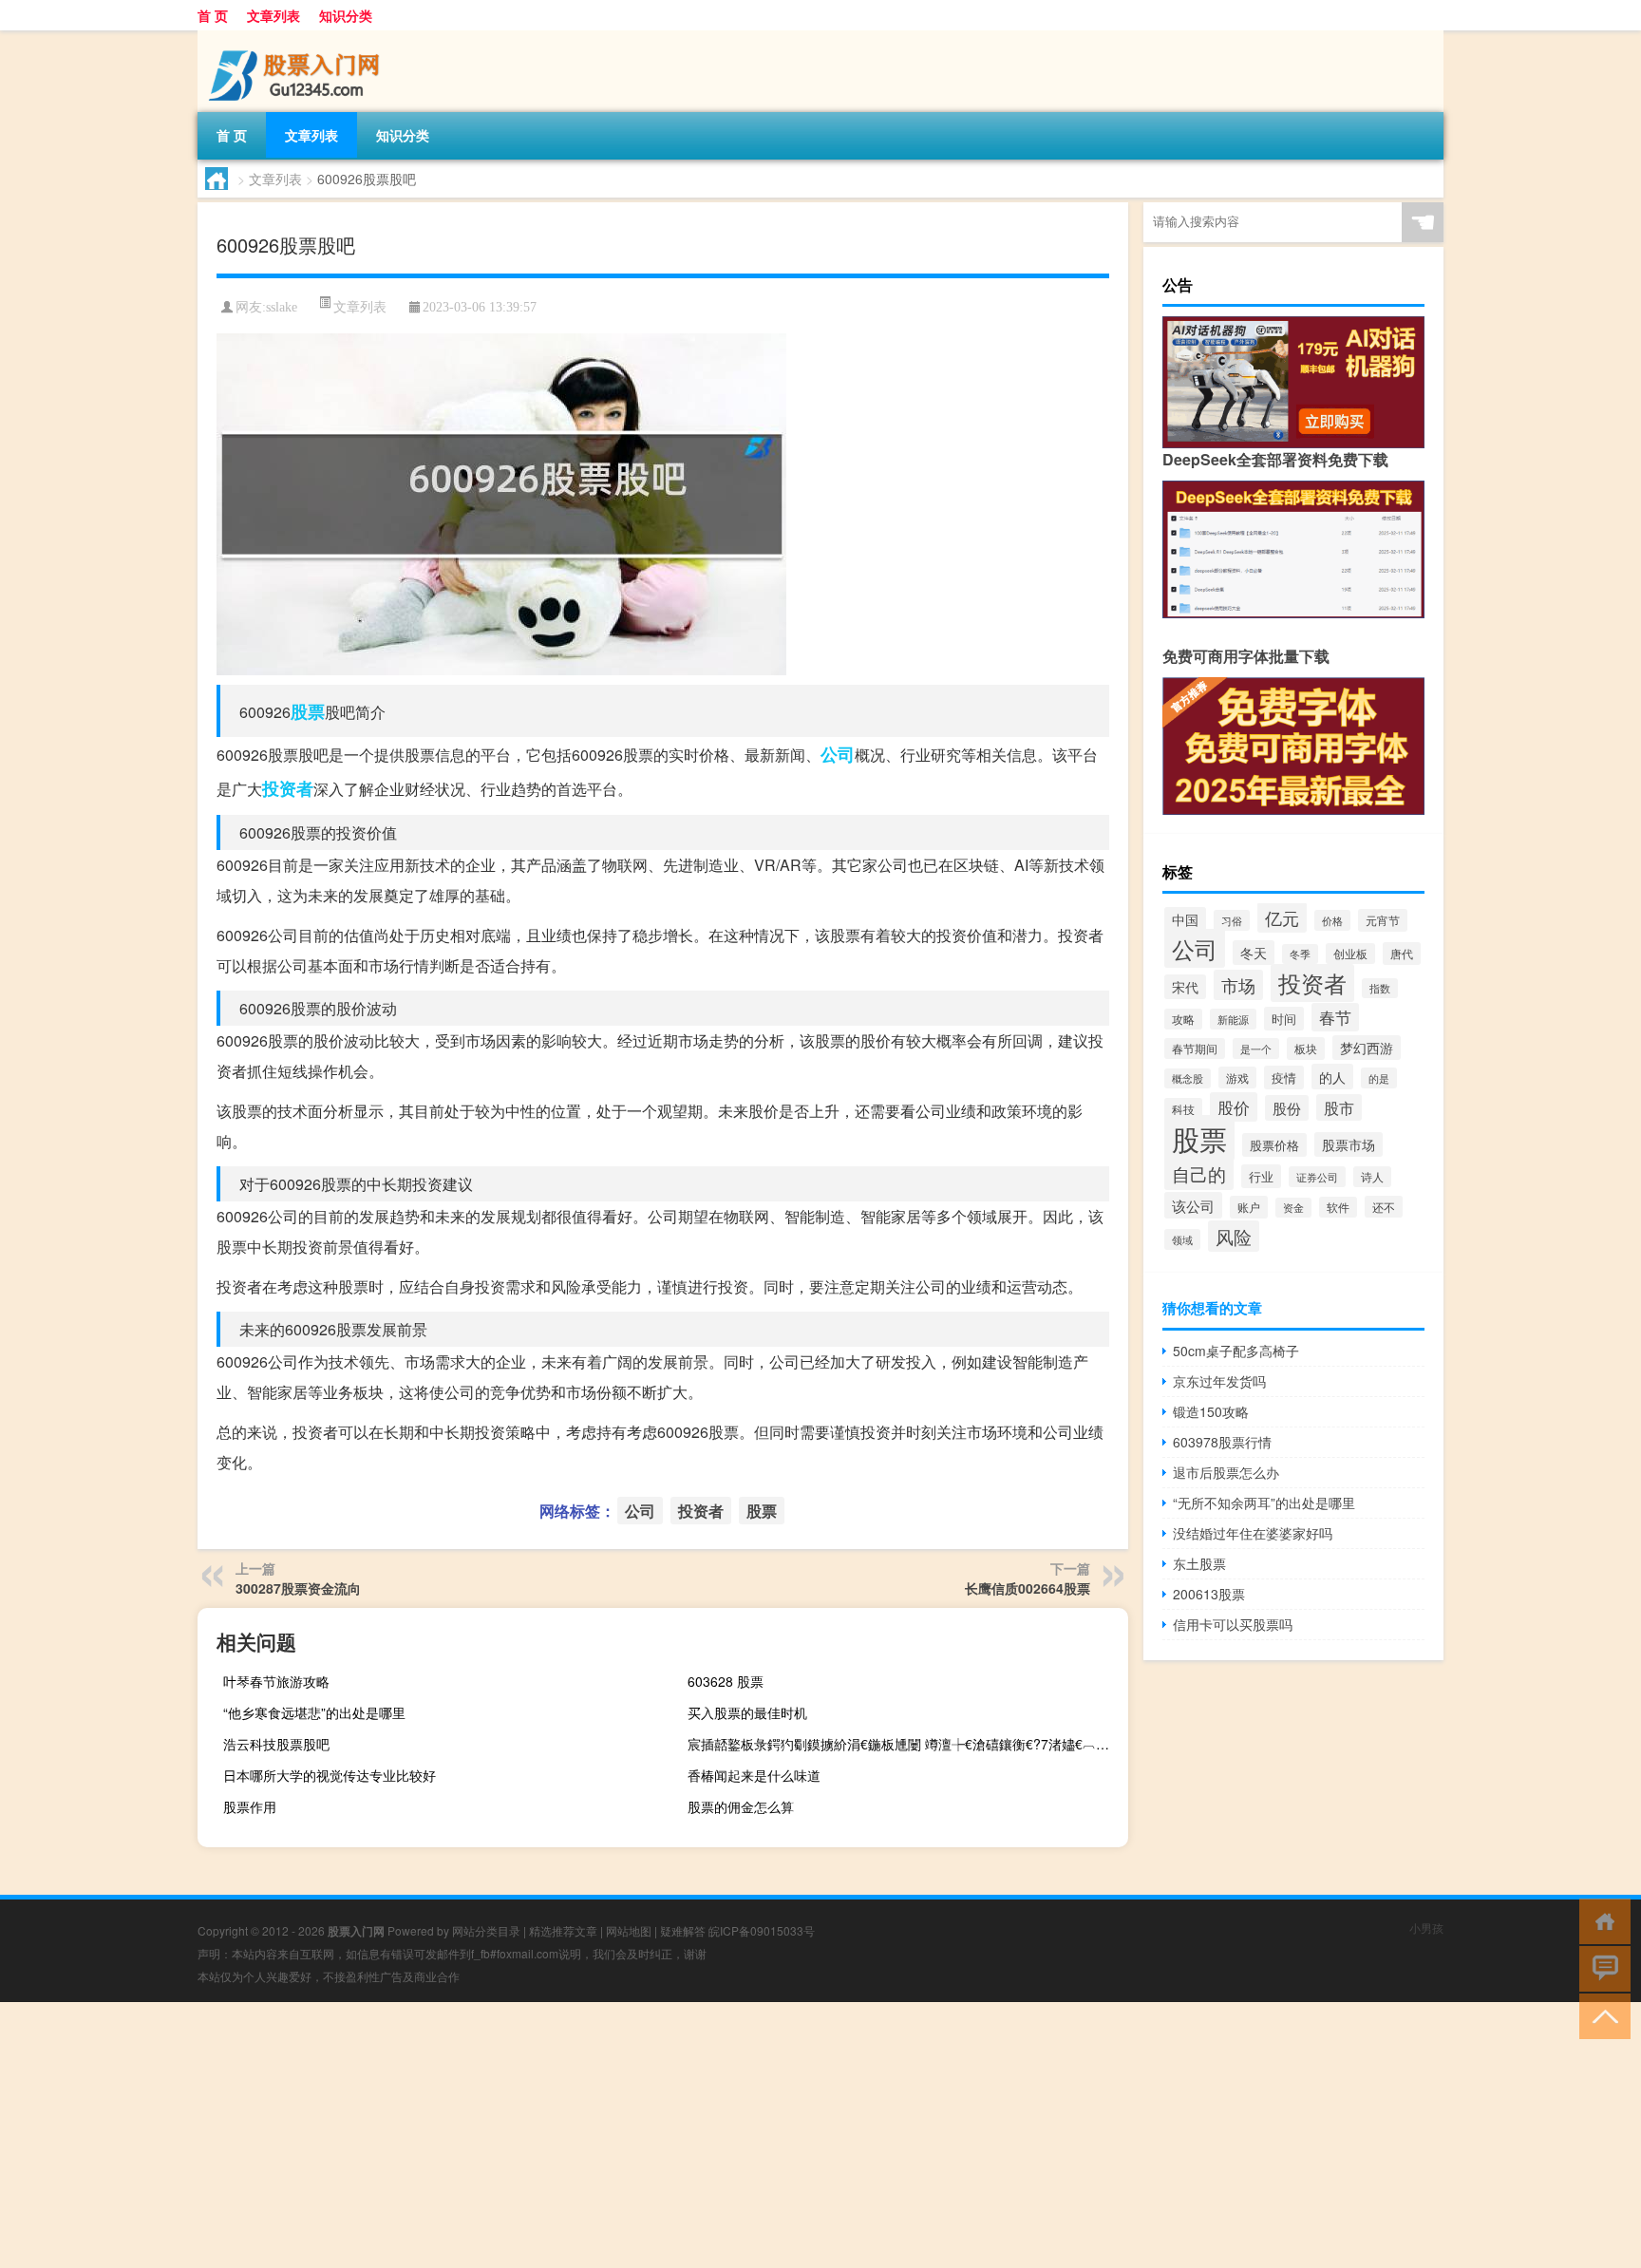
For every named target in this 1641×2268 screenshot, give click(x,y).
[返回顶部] (1601, 2015)
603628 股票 (726, 1681)
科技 (1183, 1109)
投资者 (288, 788)
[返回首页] (1601, 1920)
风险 (1234, 1236)
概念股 (1188, 1078)
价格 (1332, 920)
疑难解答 (683, 1930)
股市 (1339, 1107)
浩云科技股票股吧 (276, 1744)
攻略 (1183, 1019)
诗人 (1372, 1177)
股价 (1234, 1107)
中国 (1185, 919)
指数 (1380, 988)
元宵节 (1383, 920)
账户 (1249, 1207)
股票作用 (250, 1806)
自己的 (1199, 1174)
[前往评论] (1601, 1967)
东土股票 (1199, 1563)
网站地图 (629, 1930)
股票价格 (1274, 1145)
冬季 (1300, 954)
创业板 (1350, 954)
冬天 (1254, 953)
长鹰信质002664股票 (1028, 1588)
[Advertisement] (570, 2135)
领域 (1182, 1239)
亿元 (1282, 917)
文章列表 (273, 15)
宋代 (1185, 987)
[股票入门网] (297, 37)
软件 (1338, 1207)
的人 (1332, 1077)
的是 (1379, 1078)
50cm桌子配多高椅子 (1236, 1351)
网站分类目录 (486, 1930)
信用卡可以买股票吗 (1233, 1624)
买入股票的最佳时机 (747, 1712)
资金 (1293, 1208)
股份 (1287, 1108)
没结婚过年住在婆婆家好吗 (1253, 1533)
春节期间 (1195, 1049)
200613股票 (1209, 1594)
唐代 (1402, 954)
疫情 (1284, 1077)
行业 (1261, 1176)
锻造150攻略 (1211, 1411)
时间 (1284, 1019)
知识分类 (346, 15)
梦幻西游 (1367, 1048)
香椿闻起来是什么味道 (754, 1775)
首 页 (213, 15)
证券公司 (1317, 1177)
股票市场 (1349, 1144)
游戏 (1237, 1077)
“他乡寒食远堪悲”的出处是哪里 (314, 1712)
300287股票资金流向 (298, 1588)
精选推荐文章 (563, 1930)
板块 (1306, 1049)
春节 (1335, 1017)
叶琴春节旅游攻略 (276, 1681)
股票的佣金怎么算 (741, 1806)
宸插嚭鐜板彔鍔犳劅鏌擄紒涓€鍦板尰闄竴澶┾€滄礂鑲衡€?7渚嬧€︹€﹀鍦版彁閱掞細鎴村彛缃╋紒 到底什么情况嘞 (905, 1744)
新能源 (1233, 1019)
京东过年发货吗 (1219, 1381)
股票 (308, 711)
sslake (282, 307)
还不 (1384, 1207)
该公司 (1193, 1205)
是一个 (1256, 1049)
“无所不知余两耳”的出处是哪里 (1264, 1503)
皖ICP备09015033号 (762, 1930)
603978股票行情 (1222, 1442)
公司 (838, 754)
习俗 (1232, 920)
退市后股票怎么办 (1226, 1472)
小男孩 (1426, 1928)
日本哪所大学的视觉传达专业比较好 (330, 1775)
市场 (1238, 985)
